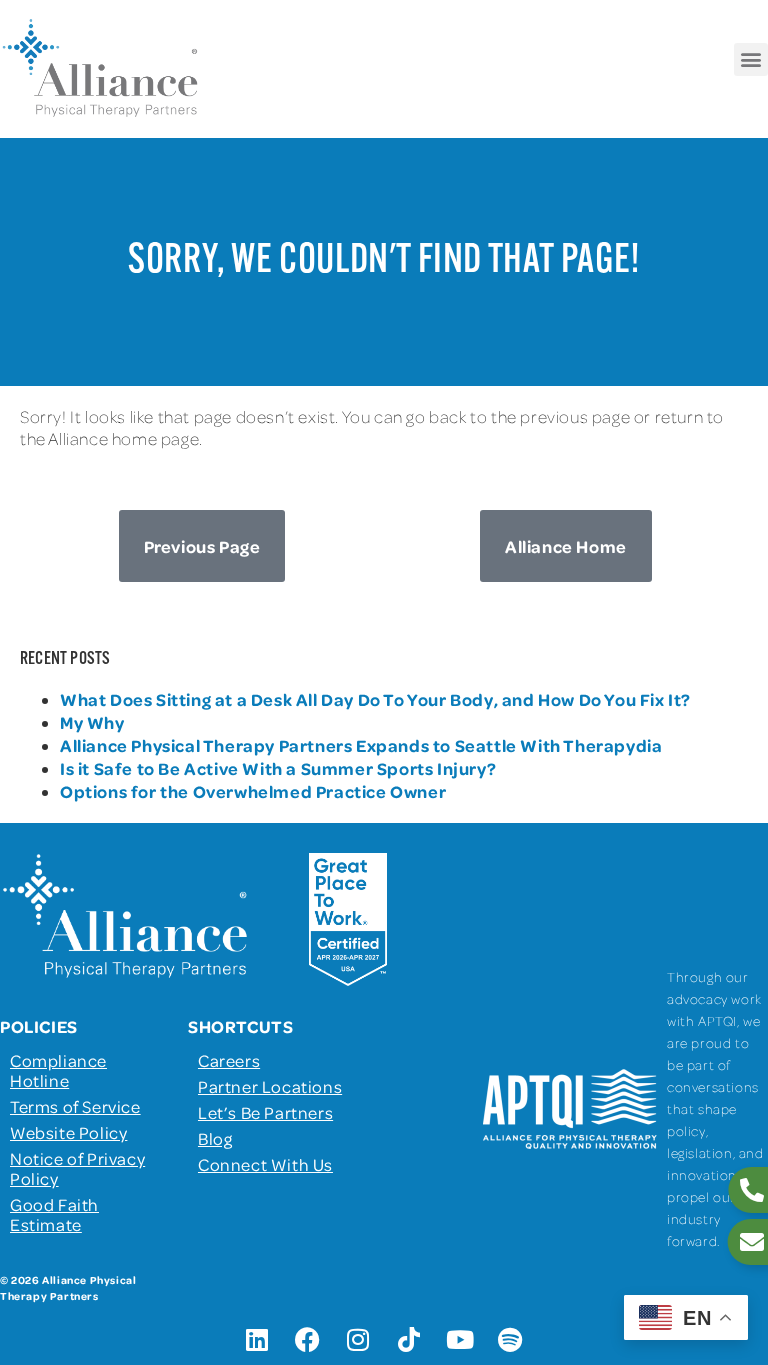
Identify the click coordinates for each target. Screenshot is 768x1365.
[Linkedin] (257, 1340)
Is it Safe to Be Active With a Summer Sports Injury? (278, 768)
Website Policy (68, 1132)
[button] (751, 59)
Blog (215, 1138)
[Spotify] (511, 1340)
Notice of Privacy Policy (77, 1168)
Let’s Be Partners (265, 1112)
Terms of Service (75, 1106)
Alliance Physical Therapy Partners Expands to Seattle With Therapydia (361, 745)
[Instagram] (359, 1340)
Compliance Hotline (58, 1070)
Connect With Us (265, 1164)
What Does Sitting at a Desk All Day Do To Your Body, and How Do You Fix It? (375, 699)
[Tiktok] (409, 1340)
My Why (92, 722)
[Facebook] (308, 1340)
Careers (229, 1060)
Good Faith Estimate (54, 1214)
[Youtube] (460, 1340)
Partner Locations (270, 1086)
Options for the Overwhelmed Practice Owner (253, 791)
